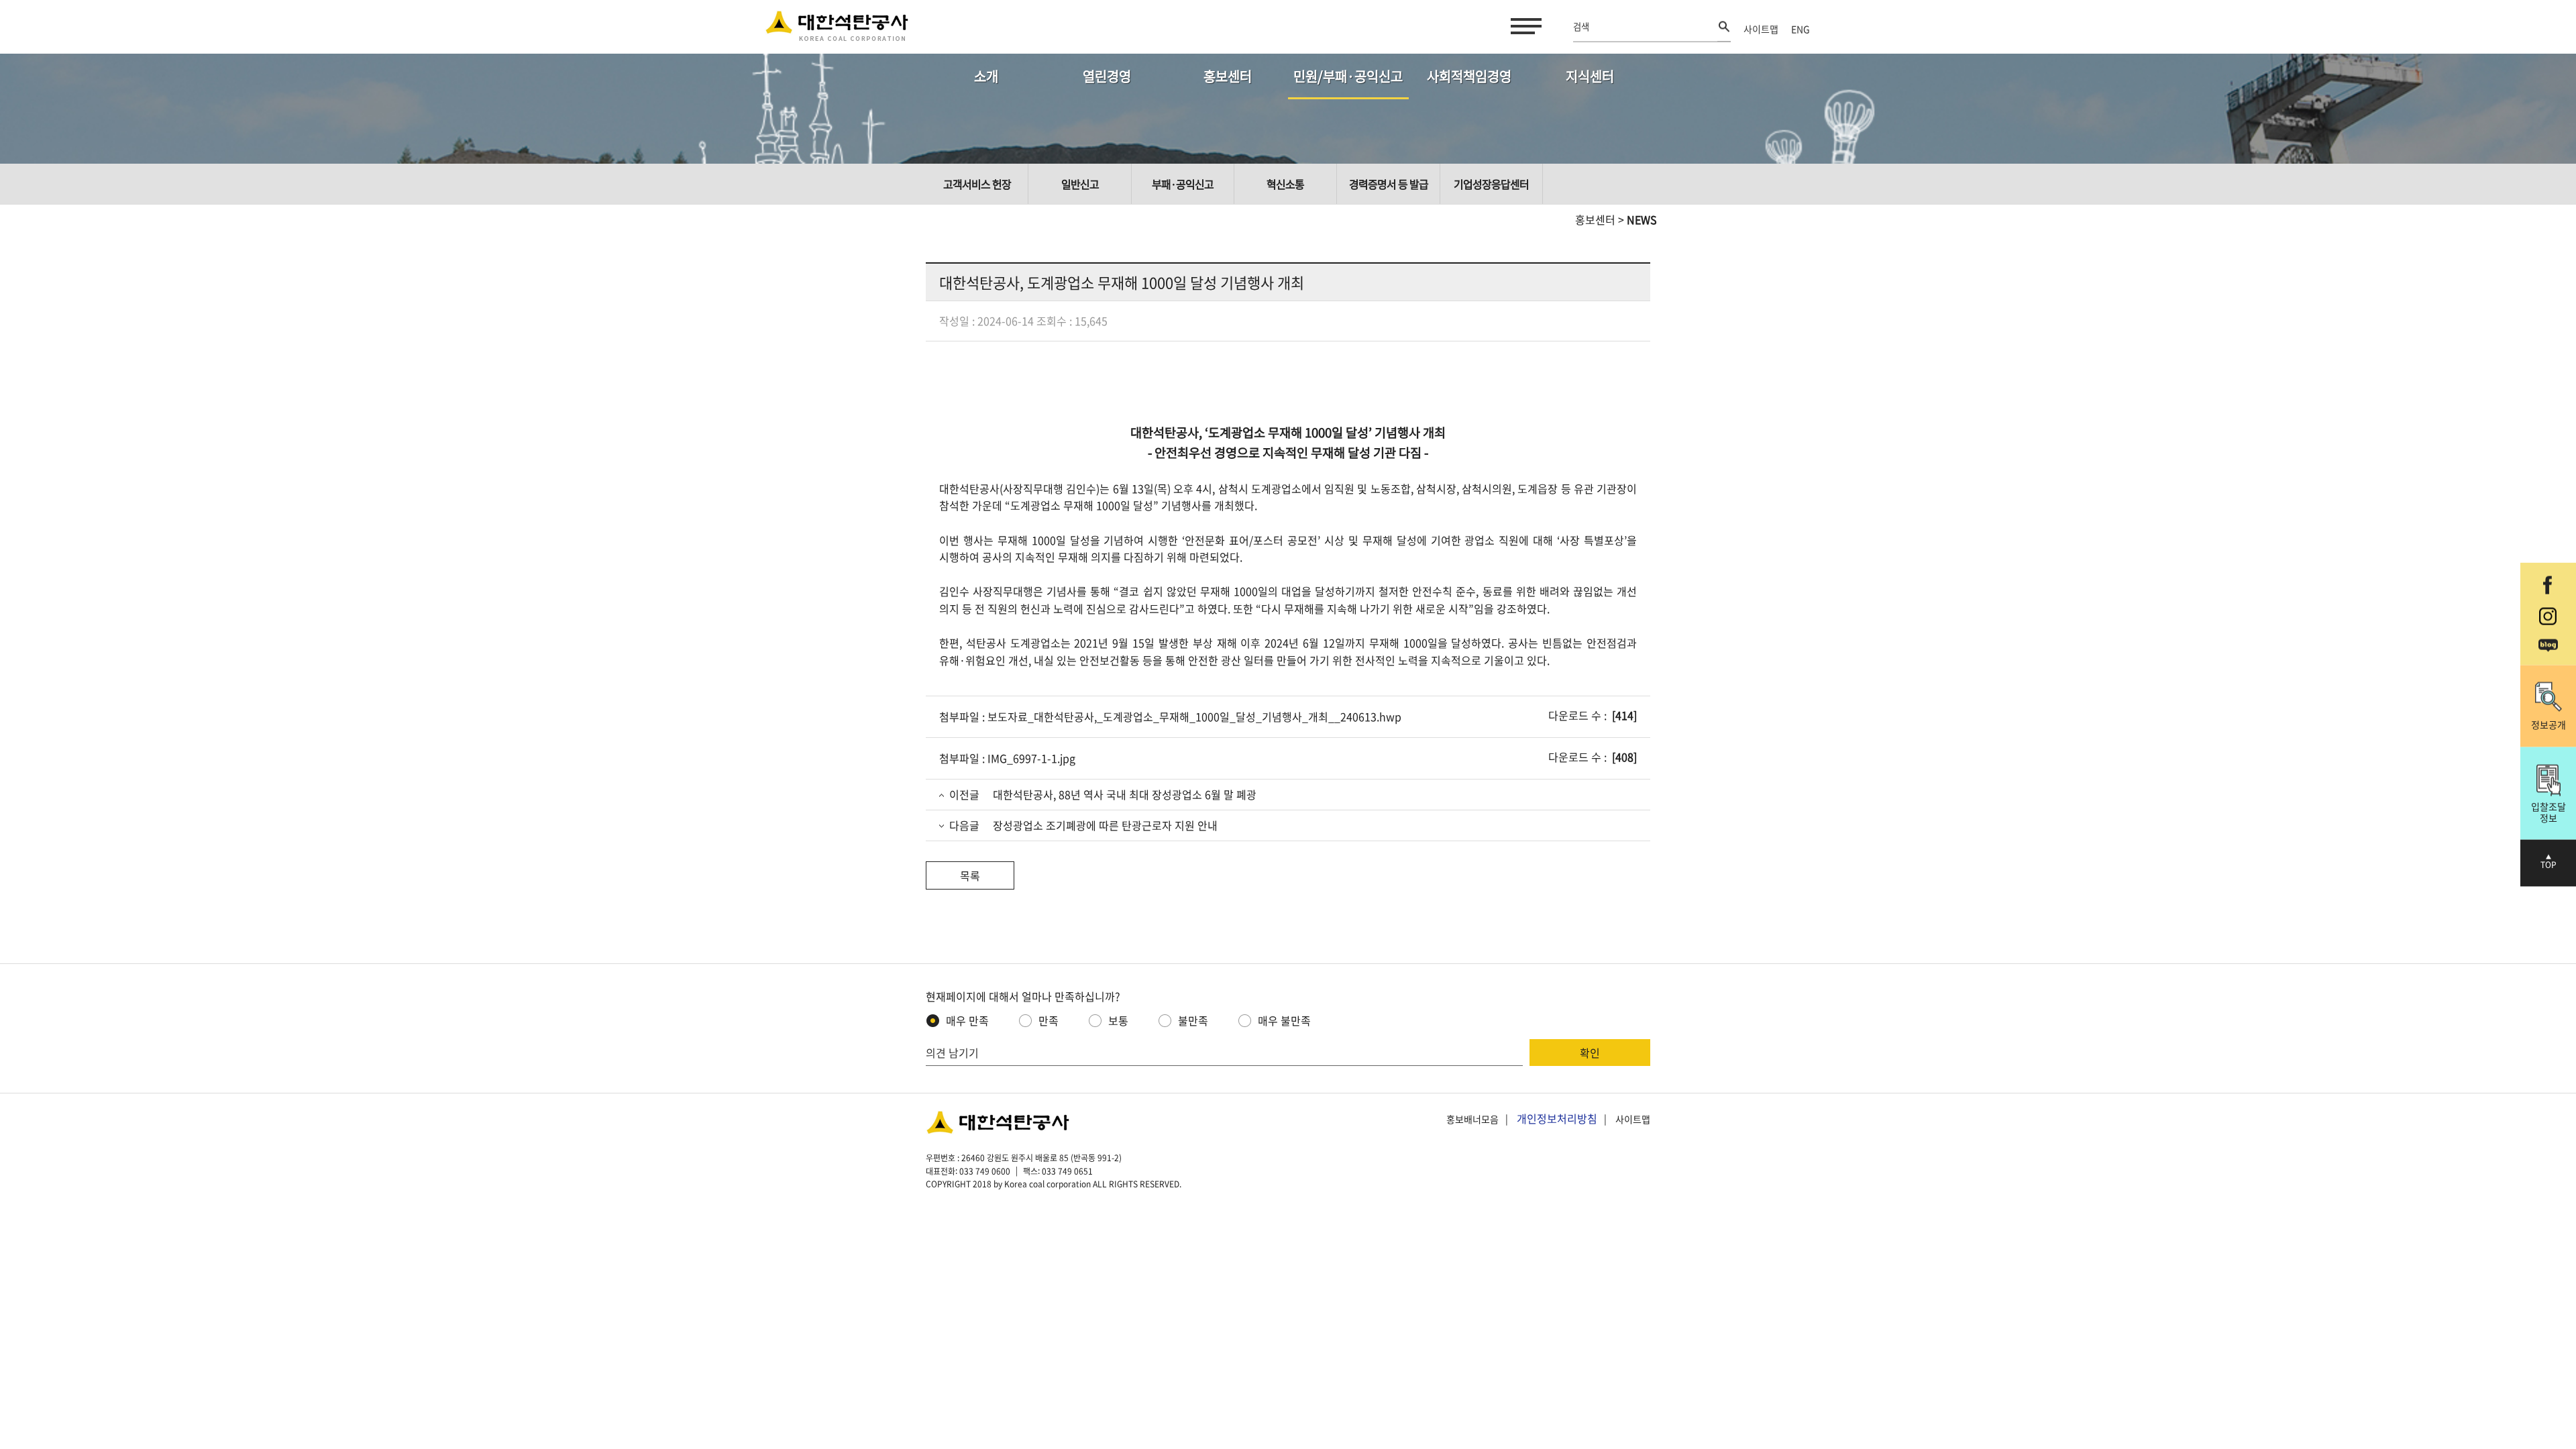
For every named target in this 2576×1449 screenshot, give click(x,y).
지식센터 (1590, 76)
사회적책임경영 (1469, 76)
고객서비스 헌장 (977, 184)
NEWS (1642, 219)
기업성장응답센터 (1491, 184)
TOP (2548, 865)
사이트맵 (1761, 29)
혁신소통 (1285, 184)
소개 (986, 76)
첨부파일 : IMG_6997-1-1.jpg (1007, 758)
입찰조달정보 (2548, 811)
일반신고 (1080, 184)
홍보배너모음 (1472, 1119)
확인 (1590, 1053)
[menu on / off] (1523, 26)
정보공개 (2548, 724)
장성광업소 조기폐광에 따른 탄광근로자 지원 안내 (1105, 825)
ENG (1801, 29)
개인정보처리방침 (1557, 1118)
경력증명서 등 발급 (1389, 184)
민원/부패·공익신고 (1348, 76)
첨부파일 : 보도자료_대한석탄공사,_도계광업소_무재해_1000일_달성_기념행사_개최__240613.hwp (1170, 716)
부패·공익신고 (1183, 184)
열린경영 (1107, 76)
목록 (970, 875)
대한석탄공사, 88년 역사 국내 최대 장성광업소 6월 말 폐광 (1125, 794)
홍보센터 (1228, 76)
